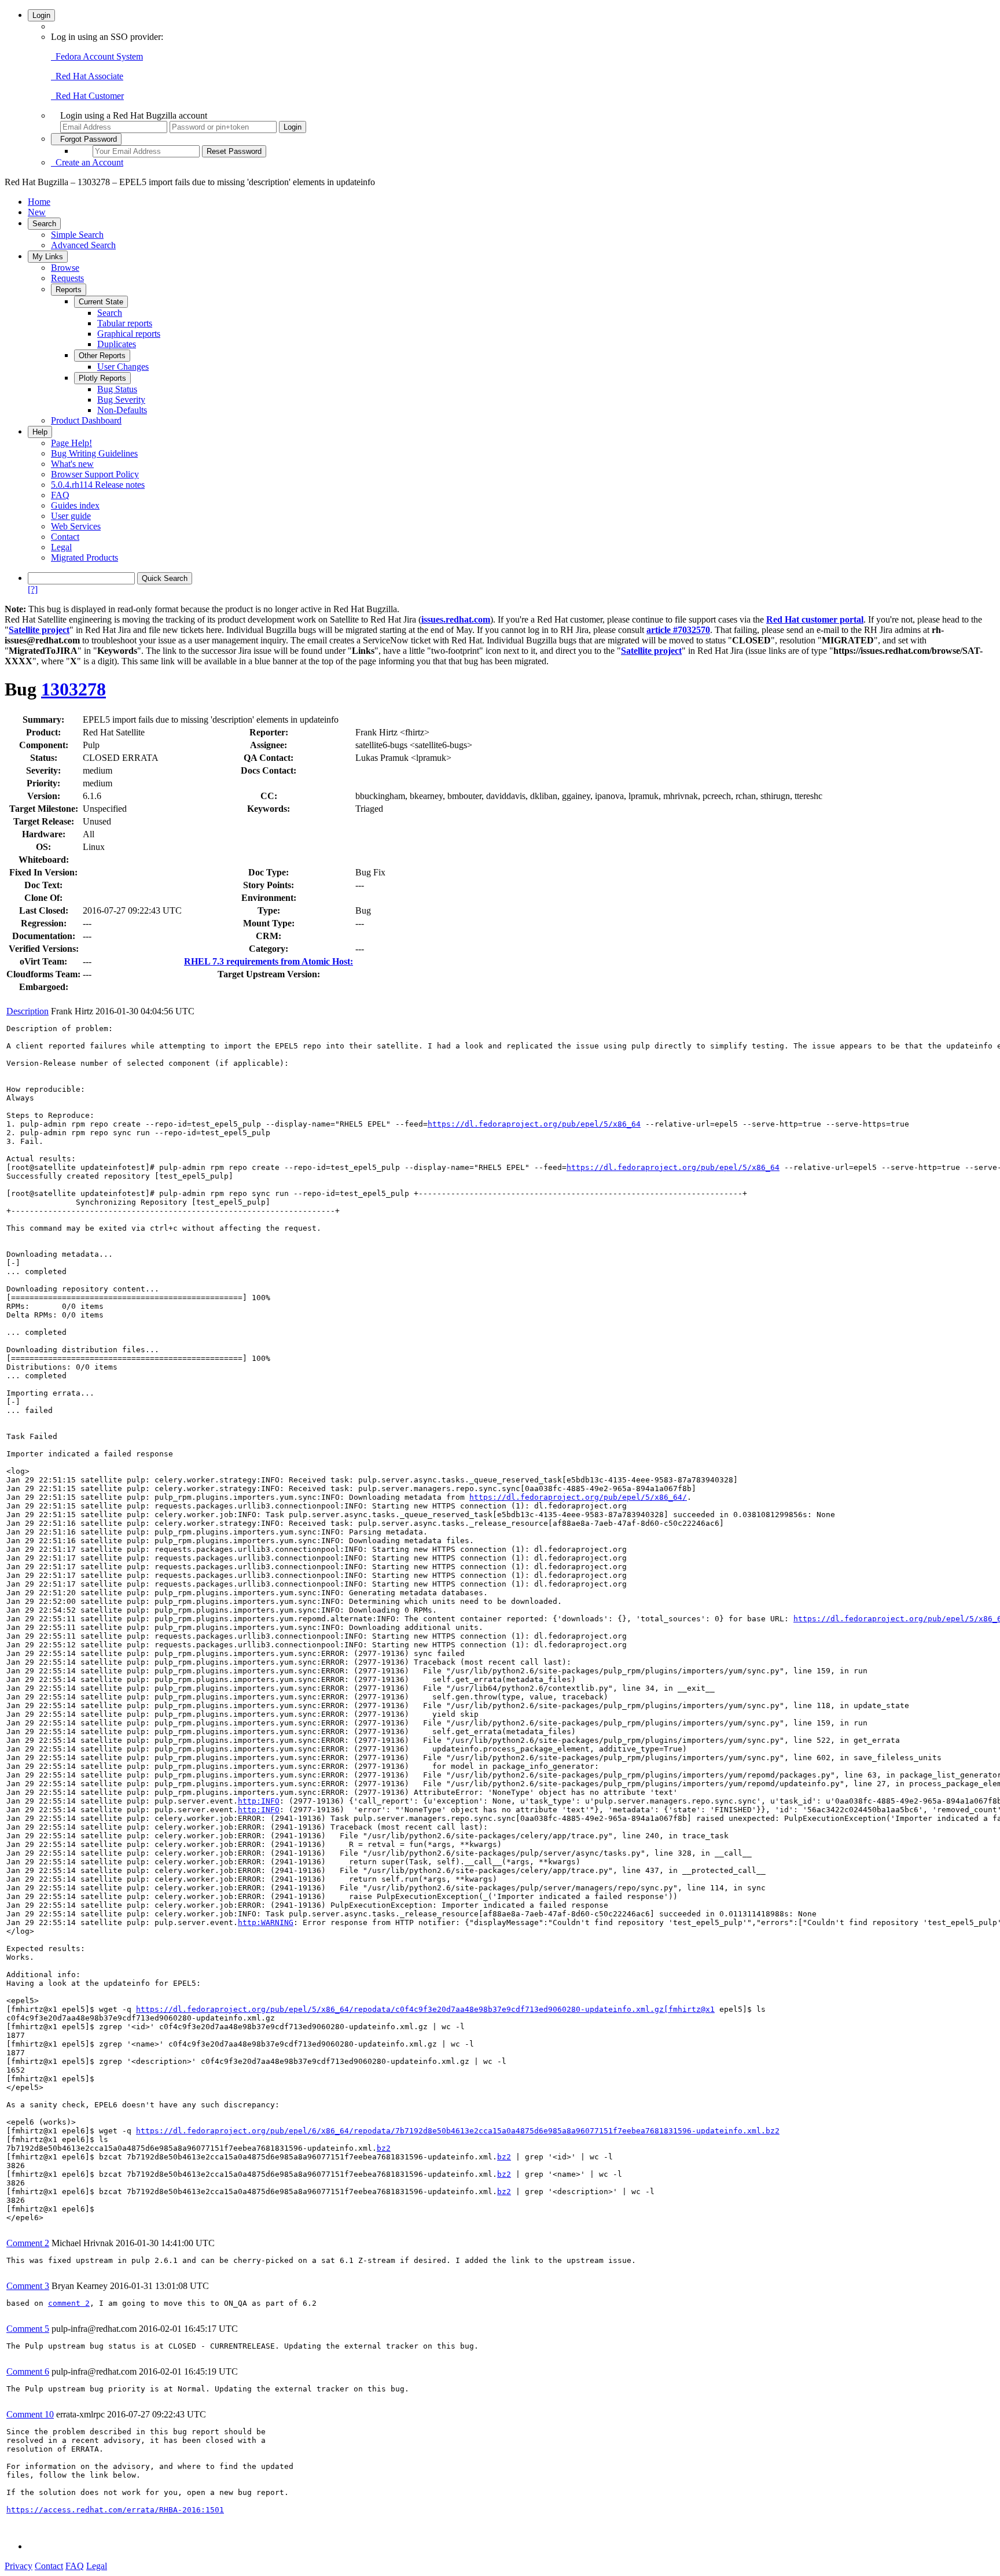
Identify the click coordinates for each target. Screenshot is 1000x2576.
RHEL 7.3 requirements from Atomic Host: (269, 961)
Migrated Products (84, 557)
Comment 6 (28, 2371)
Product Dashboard (86, 420)
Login (41, 15)
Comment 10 (30, 2414)
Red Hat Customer (87, 96)
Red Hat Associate (87, 76)
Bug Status (117, 389)
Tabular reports (125, 323)
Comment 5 (28, 2329)
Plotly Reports (102, 378)
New (37, 212)
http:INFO (259, 1801)
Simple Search (77, 235)
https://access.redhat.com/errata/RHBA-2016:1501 (115, 2510)
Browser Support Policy (95, 474)
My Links (48, 257)
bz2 (384, 2148)
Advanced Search (83, 245)
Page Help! (71, 443)
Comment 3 (28, 2286)
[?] (33, 589)
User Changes (123, 367)
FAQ (60, 495)
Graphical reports (129, 334)
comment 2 (69, 2303)
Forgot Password (86, 139)
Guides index (75, 505)
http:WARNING (266, 1922)
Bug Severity (121, 400)
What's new (72, 464)
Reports (69, 290)
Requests (67, 278)
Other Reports (102, 356)
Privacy (19, 2566)
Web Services (76, 526)
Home (39, 202)
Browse (65, 268)
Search (44, 224)
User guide (71, 516)
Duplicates (117, 344)
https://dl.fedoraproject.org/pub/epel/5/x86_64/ (578, 1497)
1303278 (73, 689)
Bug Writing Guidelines (94, 453)
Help (40, 432)
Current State (101, 302)
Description (27, 1011)
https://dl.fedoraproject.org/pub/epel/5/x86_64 (534, 1124)
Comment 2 (28, 2243)
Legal (61, 547)
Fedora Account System (97, 56)
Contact (65, 537)
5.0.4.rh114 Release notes (98, 485)
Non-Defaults (122, 410)
